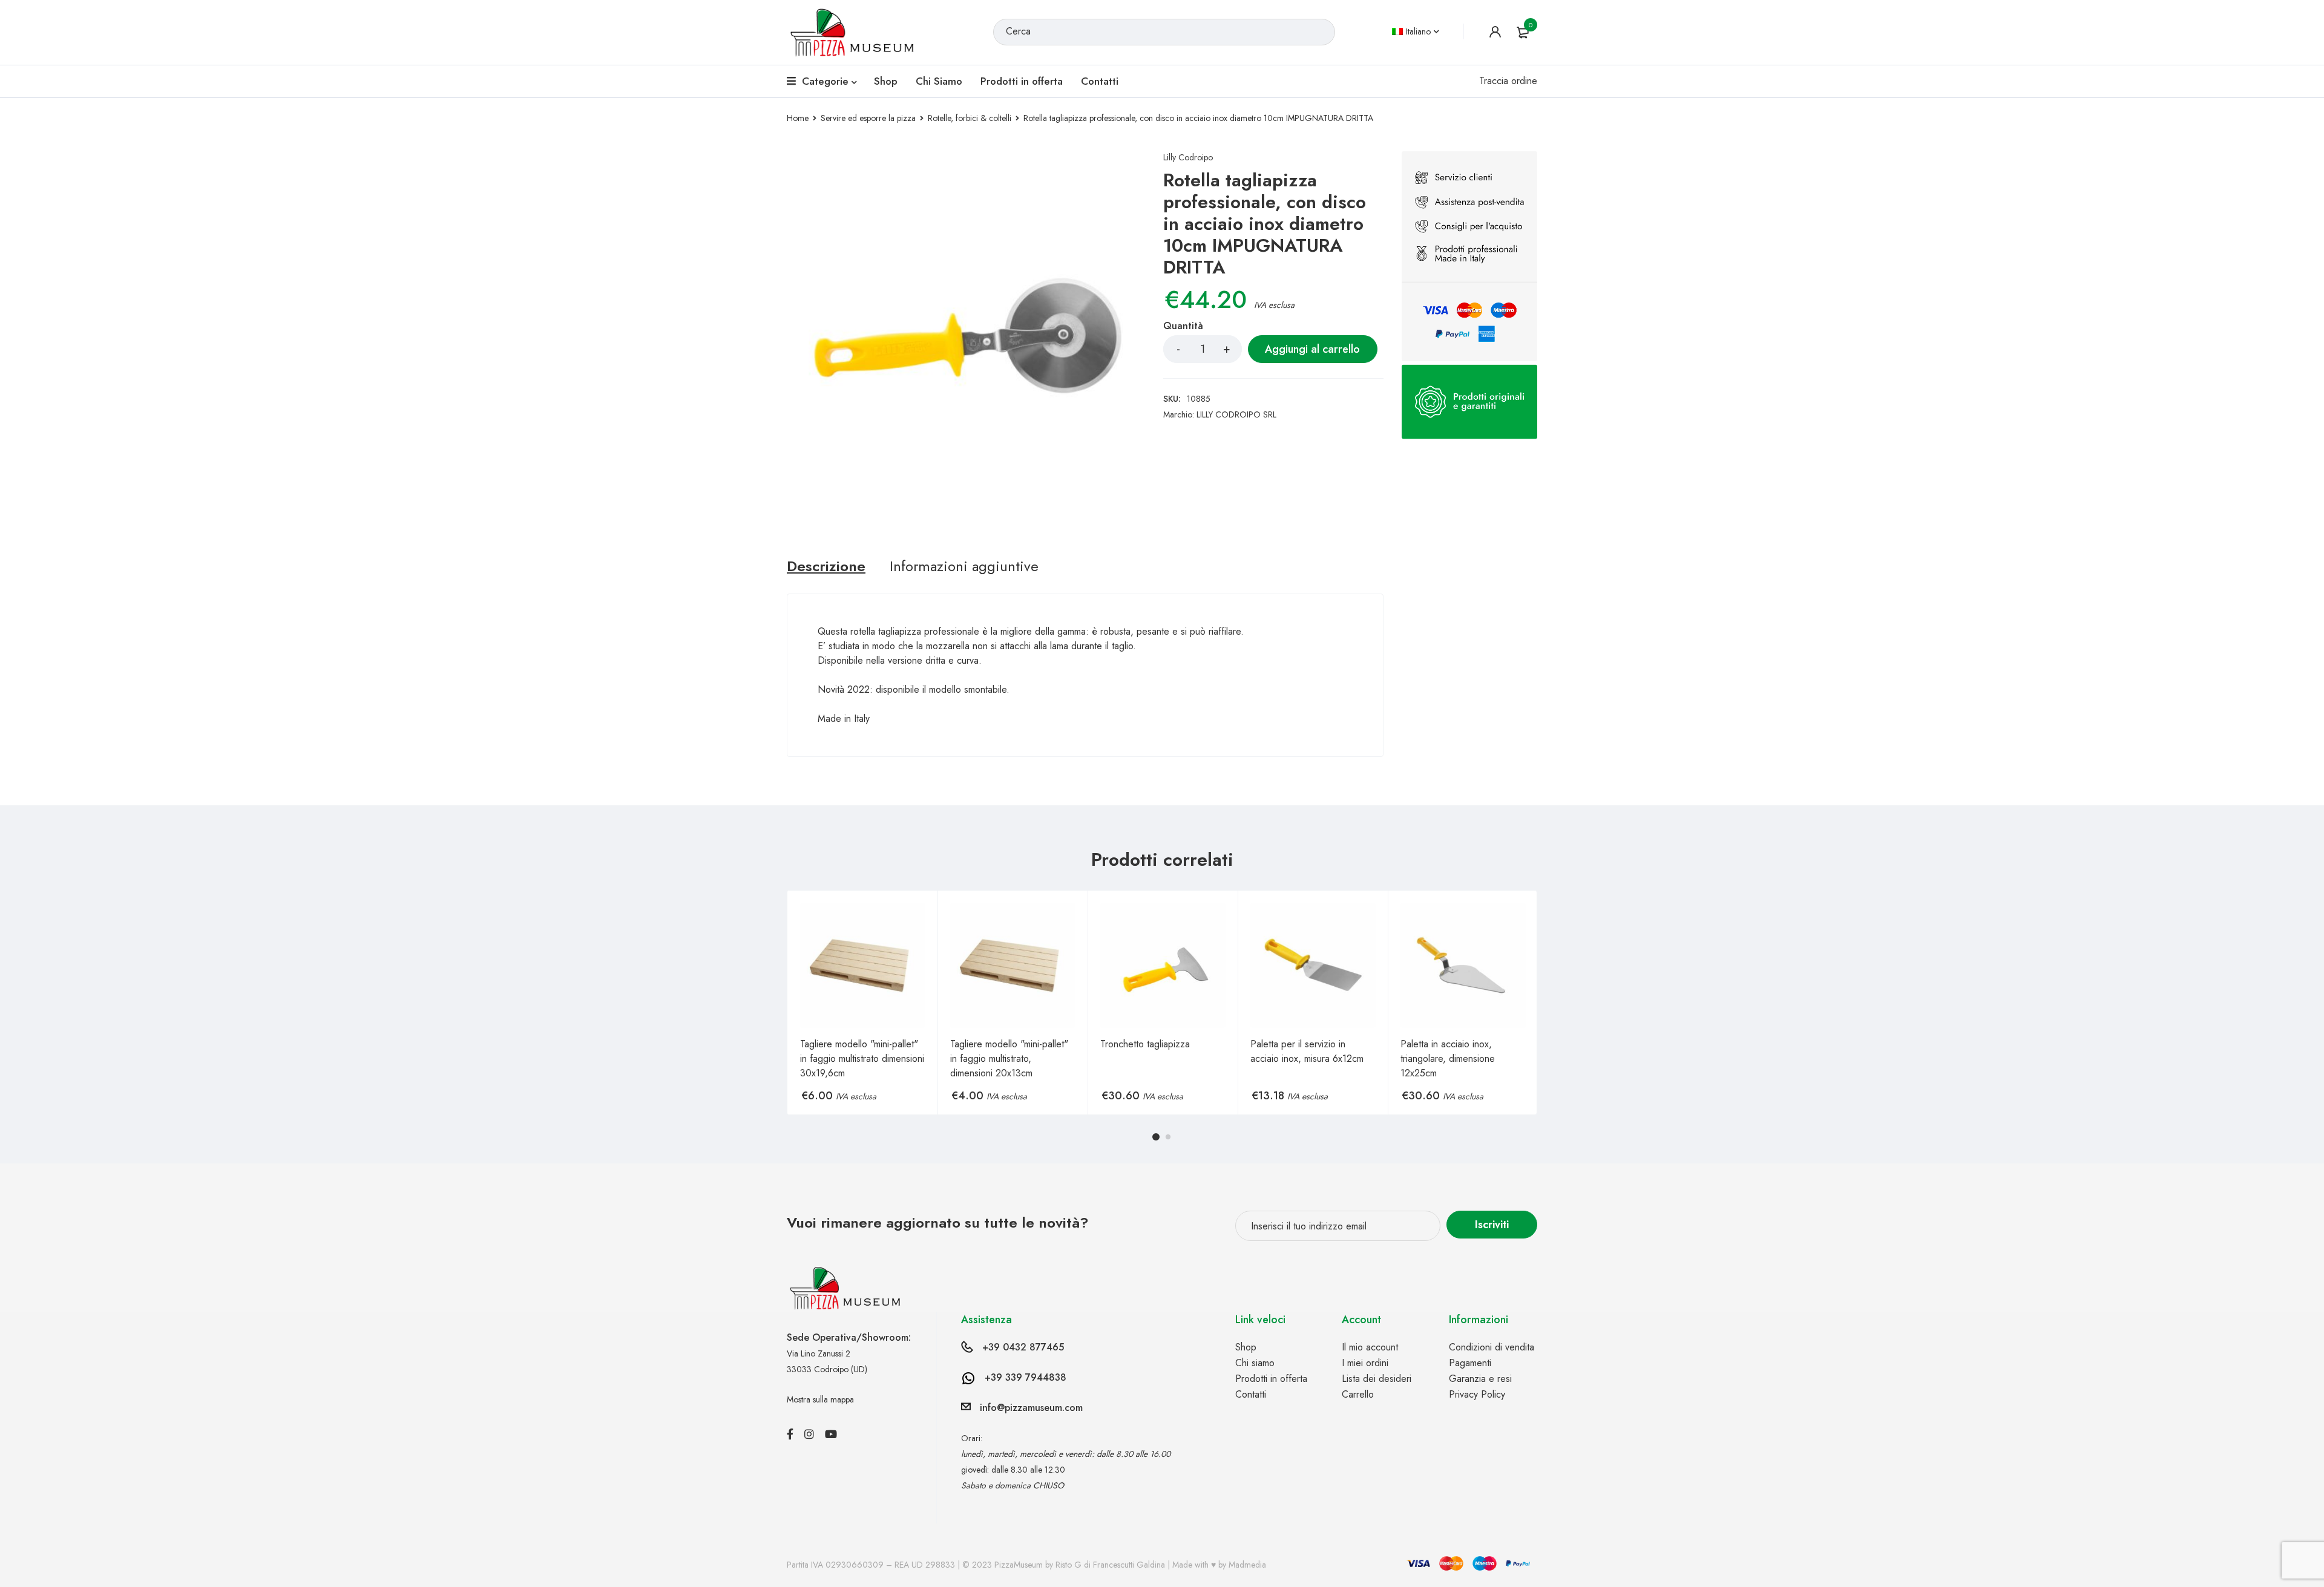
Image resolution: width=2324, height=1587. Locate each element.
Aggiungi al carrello (1312, 349)
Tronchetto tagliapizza (1145, 1044)
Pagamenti (1470, 1363)
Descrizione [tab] (826, 566)
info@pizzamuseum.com (1031, 1408)
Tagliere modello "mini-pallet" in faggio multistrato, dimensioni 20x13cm (1009, 1059)
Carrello (1358, 1394)
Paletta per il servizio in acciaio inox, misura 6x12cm (1307, 1051)
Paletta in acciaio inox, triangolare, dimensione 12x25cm (1448, 1059)
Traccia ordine (1508, 81)
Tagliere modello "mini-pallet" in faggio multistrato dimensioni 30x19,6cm (862, 1059)
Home (798, 118)
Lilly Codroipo (1188, 157)
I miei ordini (1365, 1363)
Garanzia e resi (1480, 1379)
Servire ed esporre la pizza (868, 118)
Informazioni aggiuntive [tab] (964, 566)
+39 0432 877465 (1023, 1347)
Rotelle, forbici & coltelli (970, 118)
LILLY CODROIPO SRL (1236, 414)
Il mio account (1370, 1347)
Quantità (1183, 326)
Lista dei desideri (1377, 1379)
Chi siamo (1255, 1363)
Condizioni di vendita (1492, 1347)
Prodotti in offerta (1271, 1379)
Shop (1246, 1347)
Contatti (1251, 1394)
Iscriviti (1492, 1225)
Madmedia (1247, 1565)
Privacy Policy (1477, 1394)
